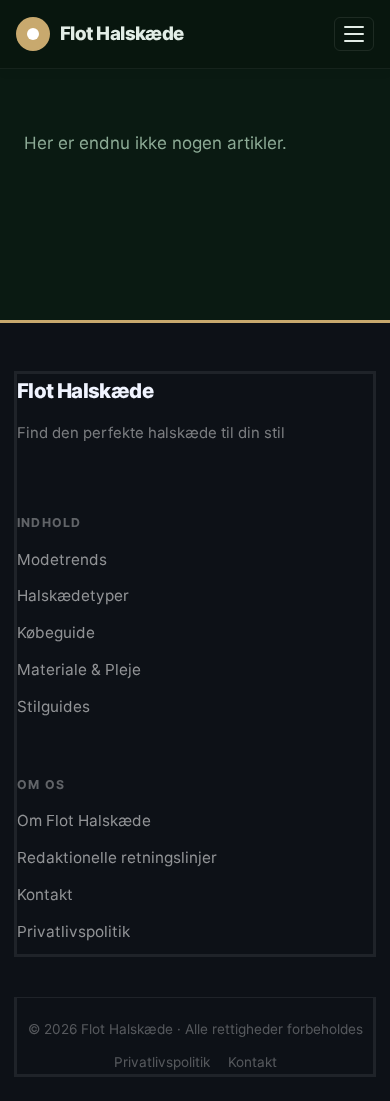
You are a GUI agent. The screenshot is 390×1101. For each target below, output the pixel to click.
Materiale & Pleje (79, 669)
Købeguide (56, 632)
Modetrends (62, 559)
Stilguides (53, 706)
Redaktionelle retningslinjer (117, 857)
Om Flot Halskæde (84, 820)
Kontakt (45, 894)
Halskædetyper (73, 595)
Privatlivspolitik (73, 931)
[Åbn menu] (354, 34)
